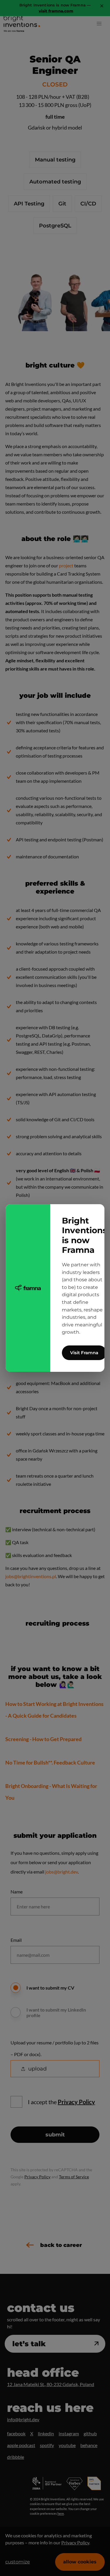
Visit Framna (84, 1353)
